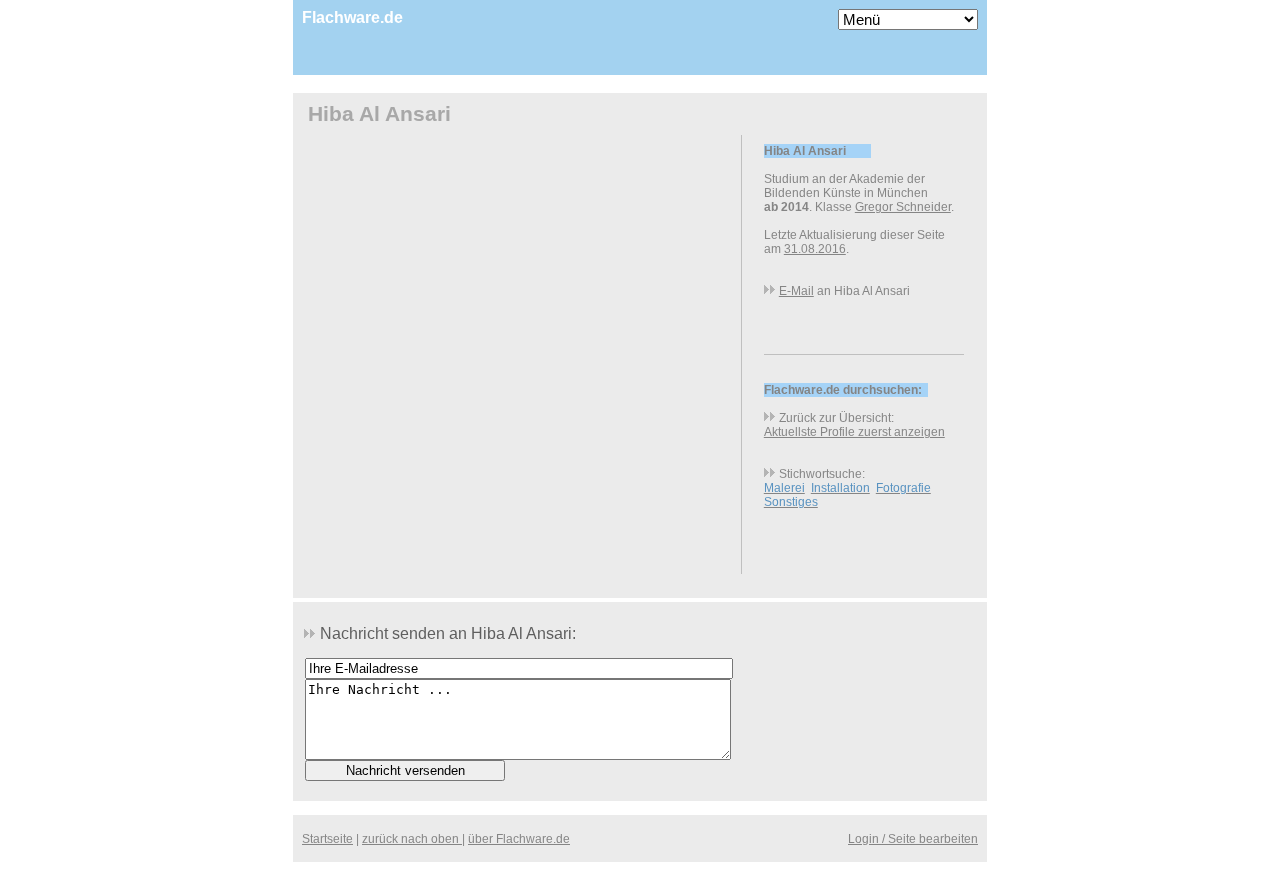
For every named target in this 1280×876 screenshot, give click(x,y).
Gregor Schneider (903, 207)
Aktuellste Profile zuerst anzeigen (854, 432)
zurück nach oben (412, 839)
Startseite (327, 839)
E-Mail (796, 291)
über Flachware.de (519, 839)
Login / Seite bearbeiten (913, 839)
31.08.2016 (815, 249)
